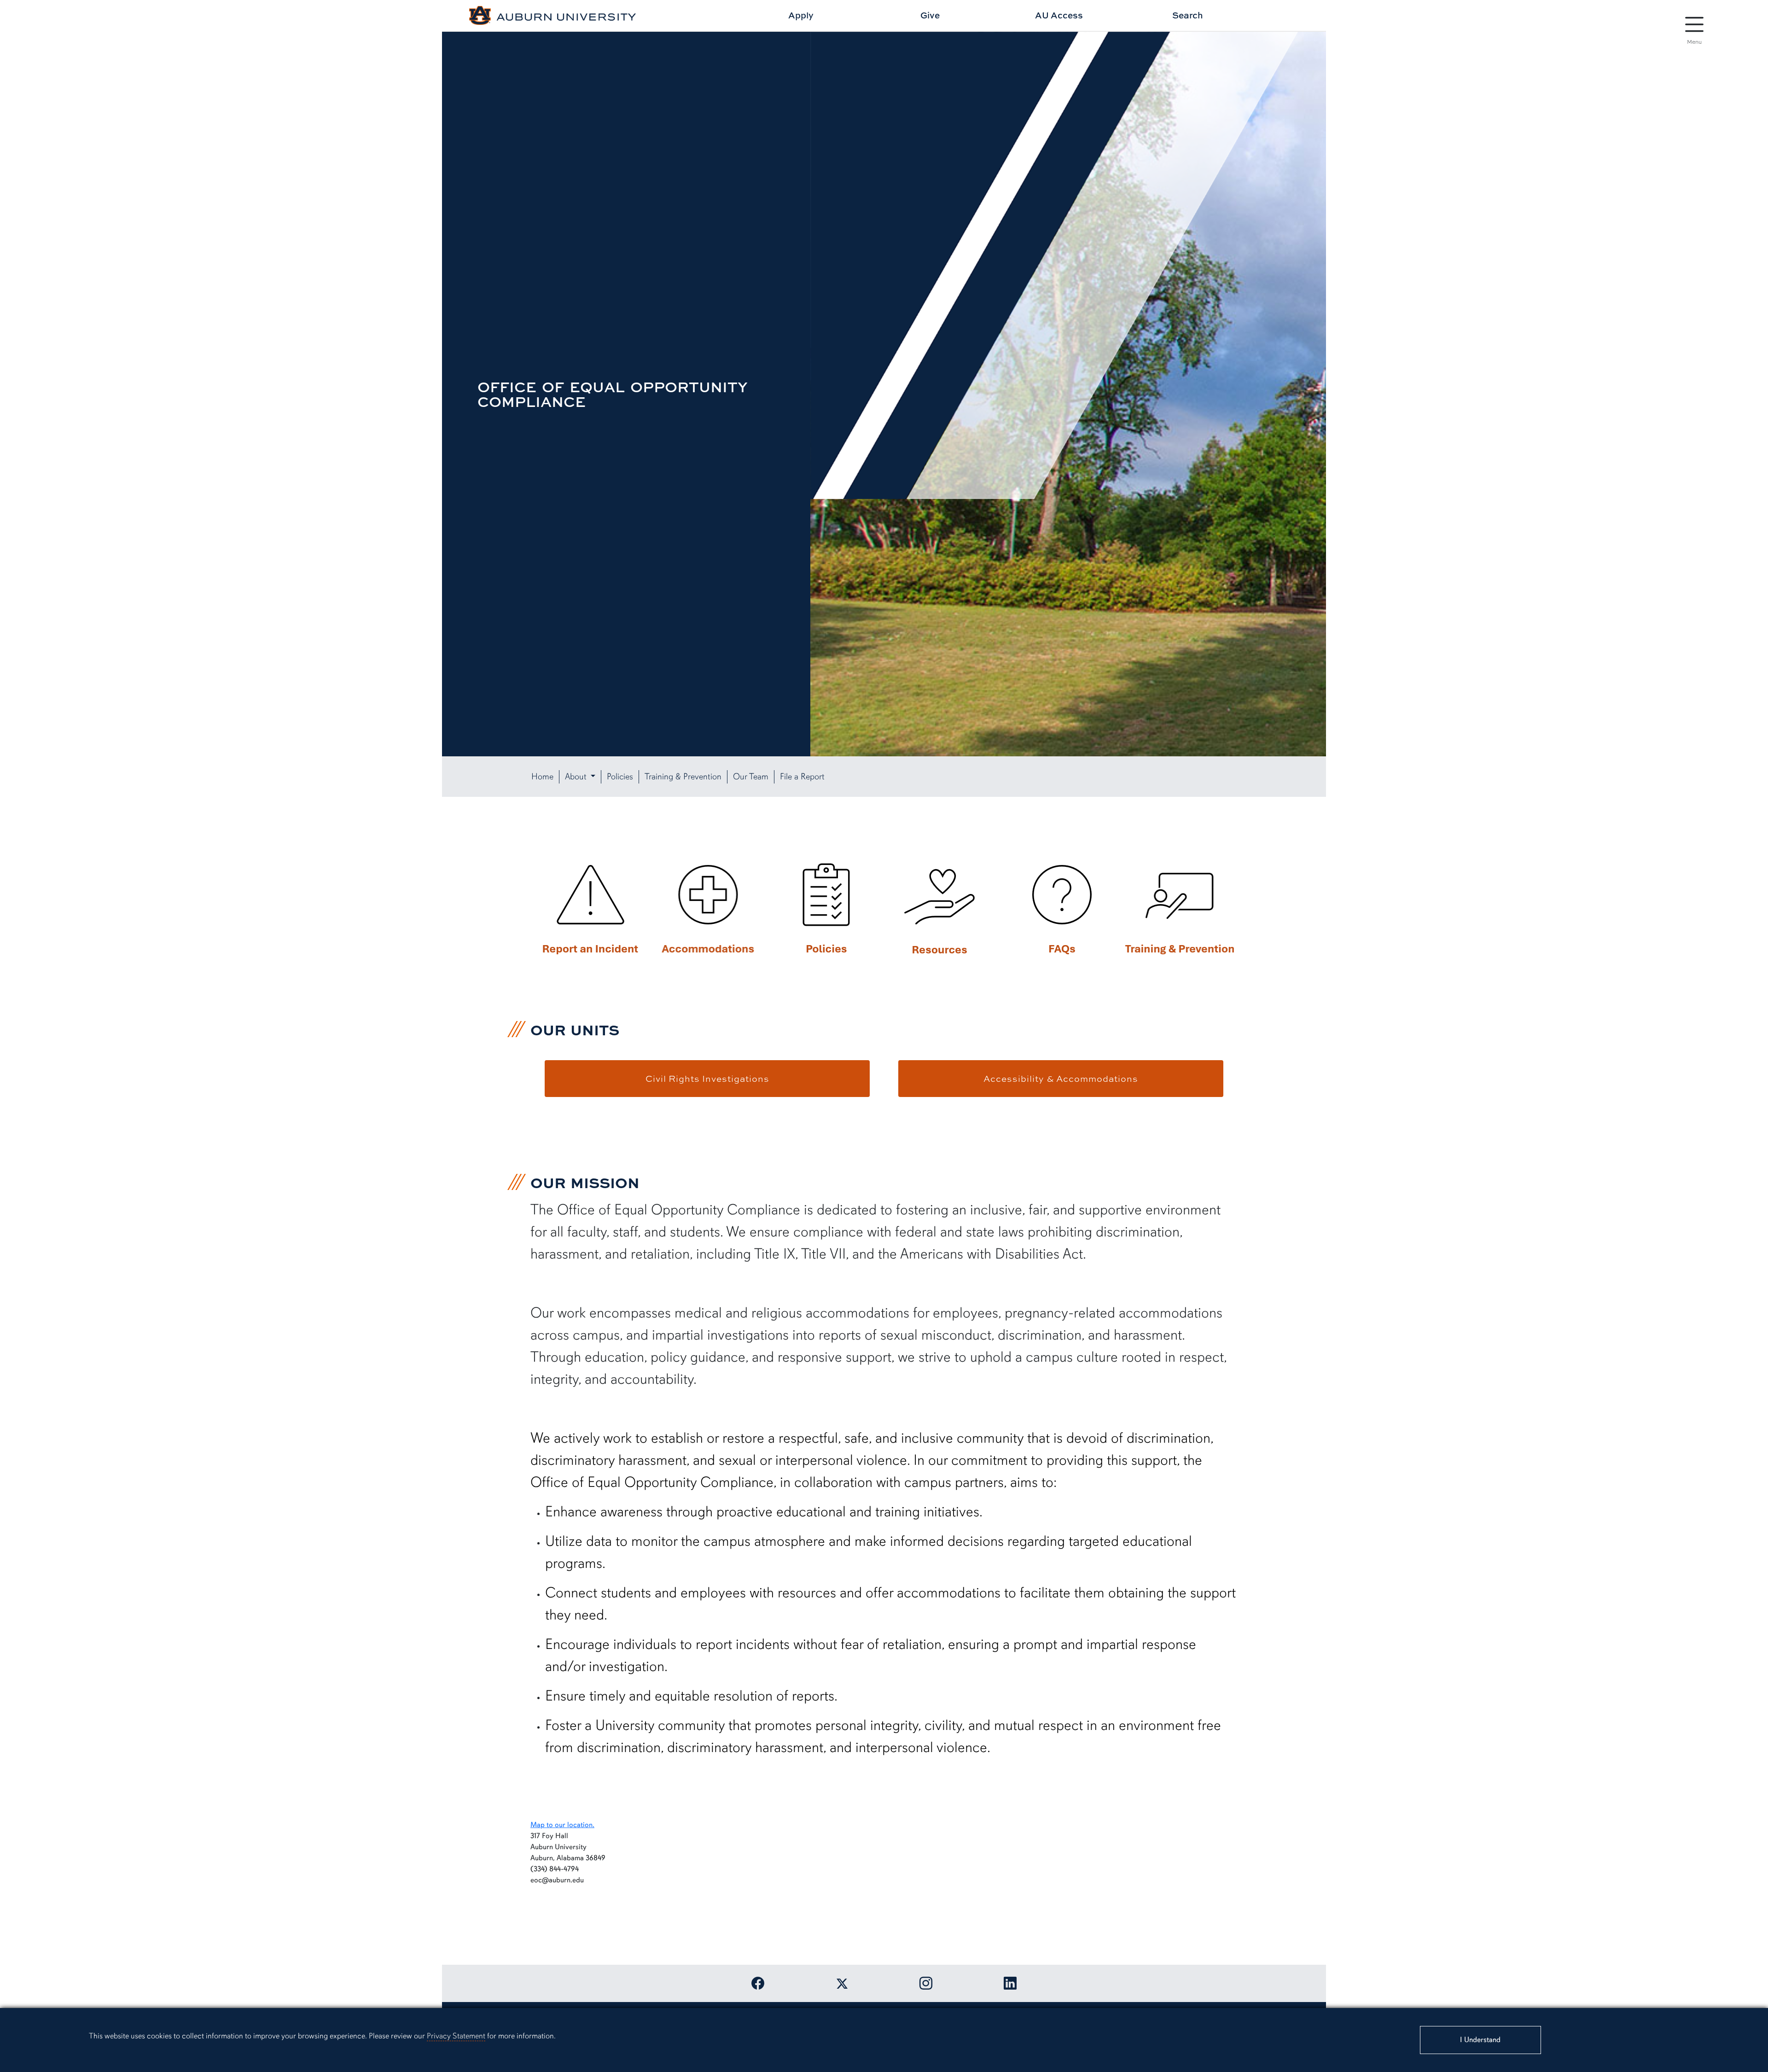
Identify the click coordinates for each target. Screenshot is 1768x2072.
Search (1188, 15)
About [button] (577, 777)
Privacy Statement (456, 2036)
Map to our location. (562, 1825)
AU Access (1059, 15)
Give (930, 15)
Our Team (751, 777)
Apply (801, 15)
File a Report (802, 777)
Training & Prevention (683, 777)
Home (542, 777)
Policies (620, 777)
